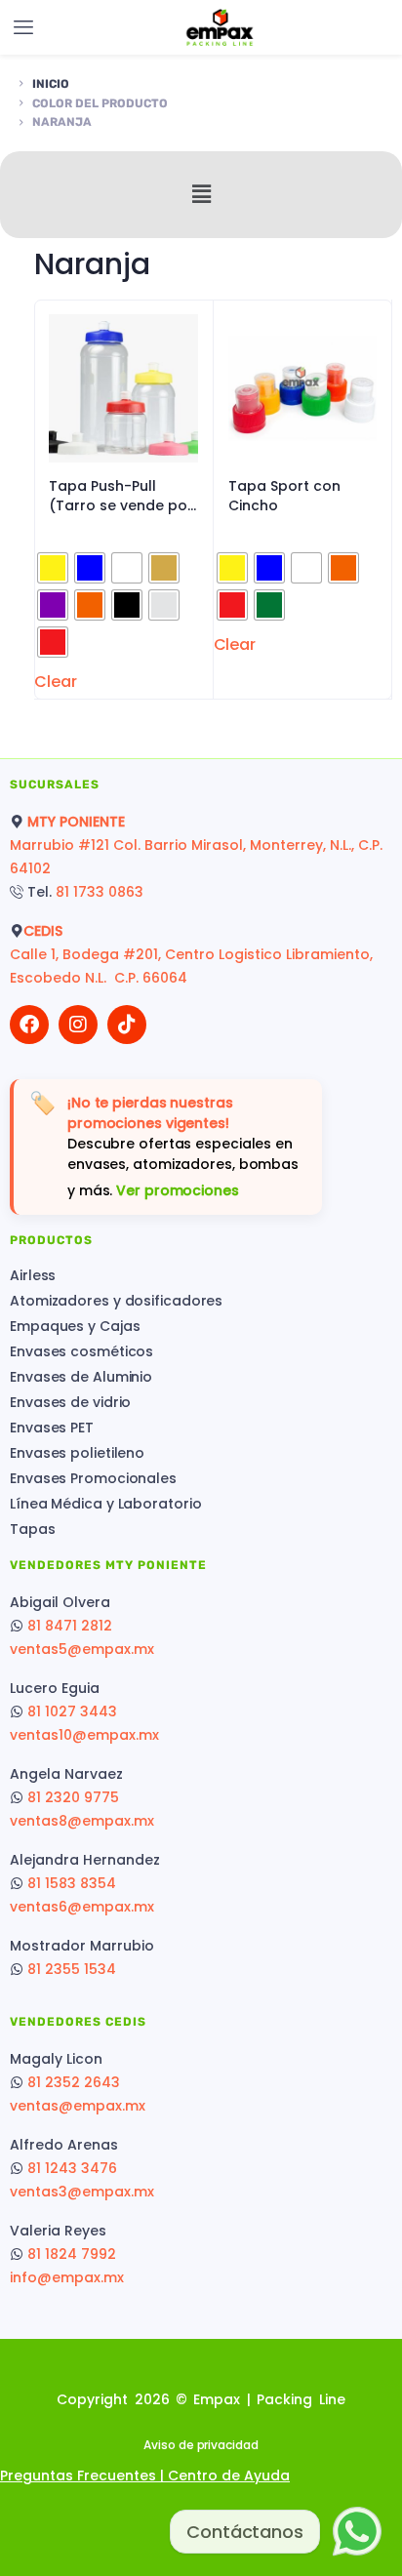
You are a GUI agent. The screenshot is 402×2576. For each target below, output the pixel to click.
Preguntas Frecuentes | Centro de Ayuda (145, 2475)
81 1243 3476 (72, 2168)
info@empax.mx (67, 2277)
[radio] (53, 568)
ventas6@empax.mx (82, 1907)
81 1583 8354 (72, 1883)
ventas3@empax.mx (82, 2192)
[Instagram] (78, 1025)
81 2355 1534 (72, 1969)
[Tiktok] (127, 1025)
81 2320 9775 (73, 1797)
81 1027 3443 (72, 1711)
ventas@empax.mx (78, 2106)
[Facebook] (29, 1025)
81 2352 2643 (74, 2082)
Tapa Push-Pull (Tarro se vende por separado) (121, 496)
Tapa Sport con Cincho (284, 496)
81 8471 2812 (70, 1626)
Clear (56, 682)
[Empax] (220, 28)
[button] (201, 194)
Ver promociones (178, 1190)
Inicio (51, 84)
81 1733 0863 (100, 892)
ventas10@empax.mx (84, 1735)
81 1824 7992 (72, 2254)
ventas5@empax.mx (82, 1649)
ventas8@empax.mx (82, 1821)
